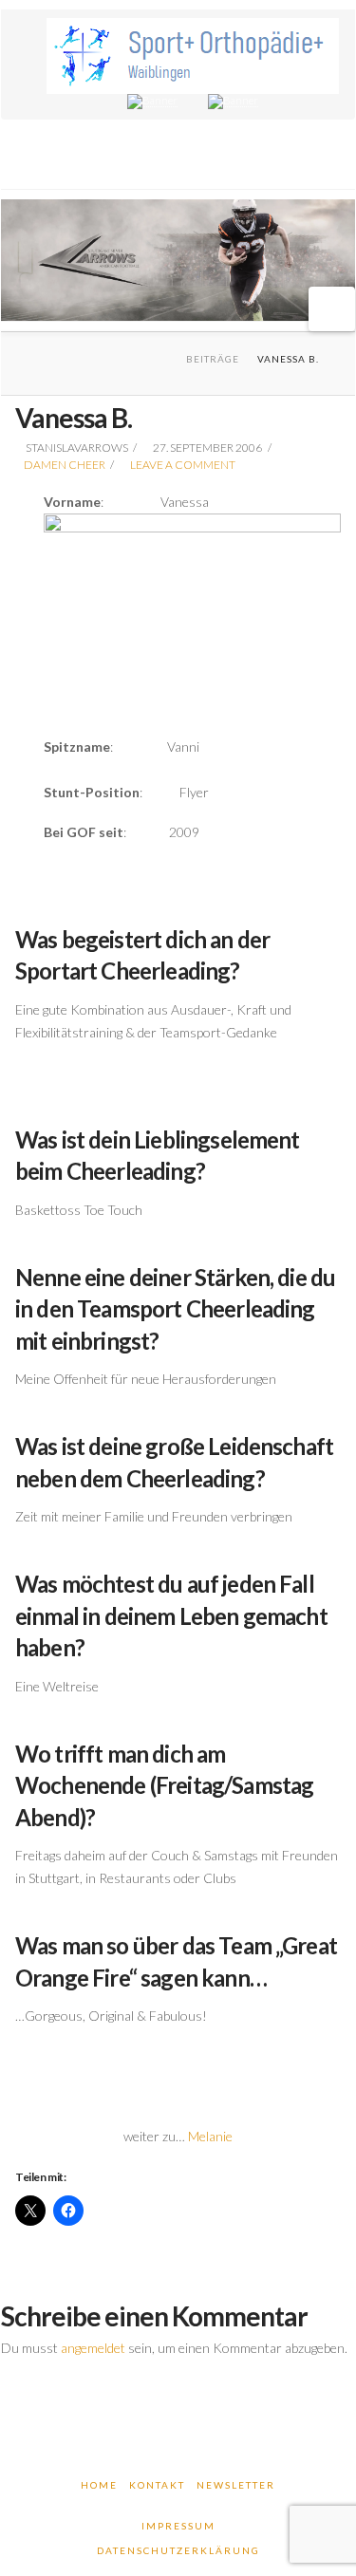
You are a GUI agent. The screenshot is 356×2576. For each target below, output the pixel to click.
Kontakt (157, 2485)
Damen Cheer (65, 465)
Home (99, 2485)
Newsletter (236, 2485)
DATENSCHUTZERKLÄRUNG (178, 2550)
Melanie (210, 2136)
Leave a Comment (182, 465)
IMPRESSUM (178, 2526)
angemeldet (93, 2348)
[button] (332, 309)
